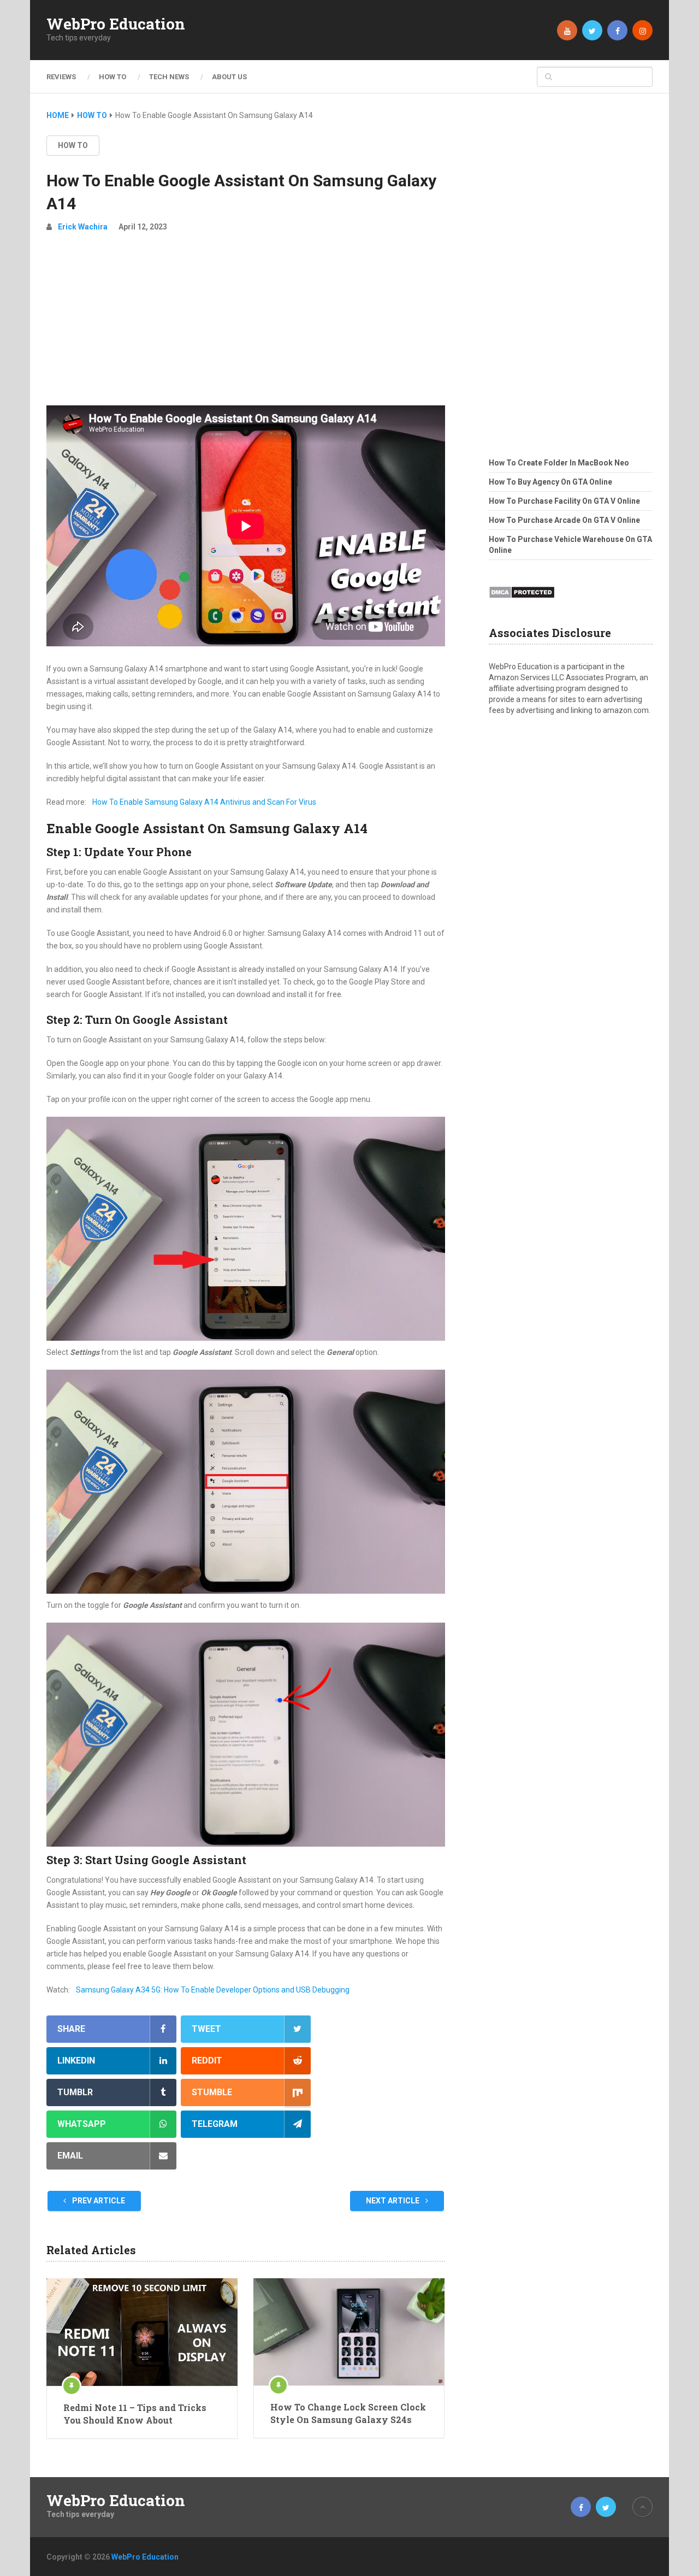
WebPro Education (116, 24)
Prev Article (98, 2201)
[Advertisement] (246, 323)
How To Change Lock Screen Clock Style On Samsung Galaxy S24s (348, 2413)
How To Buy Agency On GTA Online (550, 482)
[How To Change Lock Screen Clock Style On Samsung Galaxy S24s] (349, 2332)
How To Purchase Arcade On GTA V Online (564, 520)
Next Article (393, 2201)
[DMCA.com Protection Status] (522, 602)
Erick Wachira (83, 227)
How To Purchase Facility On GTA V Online (564, 501)
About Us (229, 77)
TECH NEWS (169, 77)
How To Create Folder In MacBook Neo (559, 463)
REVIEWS (61, 77)
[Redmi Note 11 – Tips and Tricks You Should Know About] (142, 2332)
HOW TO (112, 77)
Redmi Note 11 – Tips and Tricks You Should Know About (135, 2413)
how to (73, 145)
